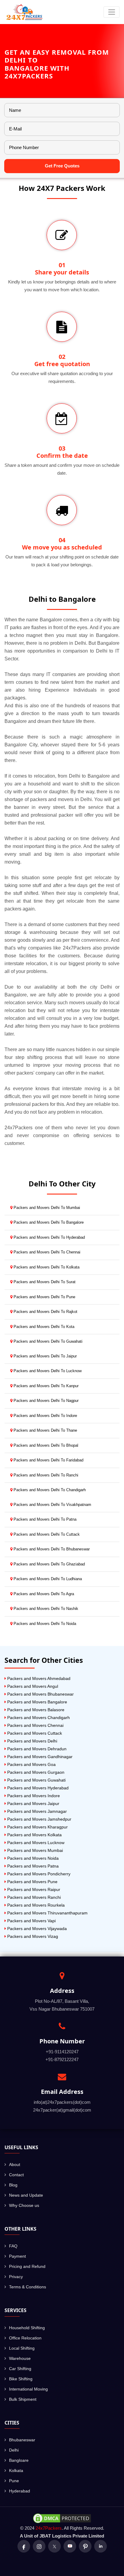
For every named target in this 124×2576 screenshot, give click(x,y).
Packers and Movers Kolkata (34, 1835)
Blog (13, 2185)
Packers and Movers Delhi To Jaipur (45, 1356)
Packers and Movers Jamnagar (36, 1811)
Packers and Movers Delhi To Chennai (46, 1252)
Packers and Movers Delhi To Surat (44, 1282)
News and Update (26, 2195)
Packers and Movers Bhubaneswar (40, 1694)
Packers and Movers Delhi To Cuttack (46, 1534)
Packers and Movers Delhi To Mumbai (46, 1208)
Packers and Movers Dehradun (36, 1749)
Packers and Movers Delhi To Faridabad (48, 1460)
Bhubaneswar (22, 2440)
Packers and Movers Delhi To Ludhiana (47, 1579)
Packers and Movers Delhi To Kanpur (45, 1386)
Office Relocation (25, 2338)
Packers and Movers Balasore (35, 1710)
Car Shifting (20, 2369)
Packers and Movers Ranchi (33, 1897)
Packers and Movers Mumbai (34, 1850)
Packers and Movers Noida (32, 1858)
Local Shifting (22, 2348)
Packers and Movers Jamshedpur (39, 1819)
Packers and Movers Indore (33, 1796)
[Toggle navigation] (112, 12)
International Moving (28, 2389)
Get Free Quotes (62, 166)
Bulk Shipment (23, 2399)
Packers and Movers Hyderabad (37, 1788)
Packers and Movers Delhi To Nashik (45, 1609)
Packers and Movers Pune (32, 1882)
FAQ (13, 2246)
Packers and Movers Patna (32, 1866)
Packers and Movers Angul (32, 1686)
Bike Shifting (21, 2379)
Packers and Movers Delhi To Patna (44, 1519)
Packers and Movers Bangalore (37, 1702)
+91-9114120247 (62, 2052)
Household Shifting (27, 2328)
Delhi (14, 2450)
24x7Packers (49, 2528)
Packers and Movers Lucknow (35, 1843)
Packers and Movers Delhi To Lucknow (47, 1371)
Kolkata (16, 2470)
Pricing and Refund (27, 2266)
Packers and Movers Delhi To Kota (43, 1327)
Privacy (16, 2277)
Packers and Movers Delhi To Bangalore (48, 1222)
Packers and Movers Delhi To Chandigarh (49, 1490)
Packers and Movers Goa (31, 1764)
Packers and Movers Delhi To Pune (44, 1297)
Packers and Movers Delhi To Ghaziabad (49, 1564)
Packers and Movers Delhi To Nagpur (45, 1401)
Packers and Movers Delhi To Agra (43, 1594)
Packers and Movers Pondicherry (38, 1874)
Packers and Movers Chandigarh (38, 1718)
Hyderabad (20, 2491)
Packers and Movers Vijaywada (36, 1929)
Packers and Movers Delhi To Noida (44, 1624)
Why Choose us (24, 2205)
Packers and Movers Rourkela (35, 1905)
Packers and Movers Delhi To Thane (45, 1430)
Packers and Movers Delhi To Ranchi (45, 1475)
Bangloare (19, 2460)
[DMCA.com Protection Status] (62, 2518)
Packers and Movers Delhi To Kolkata (46, 1267)
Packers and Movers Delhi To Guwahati (47, 1341)
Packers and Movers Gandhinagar (39, 1757)
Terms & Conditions (28, 2287)
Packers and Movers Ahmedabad (38, 1678)
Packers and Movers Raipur (33, 1889)
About (15, 2165)
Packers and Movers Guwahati (36, 1780)
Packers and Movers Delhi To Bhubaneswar (51, 1549)
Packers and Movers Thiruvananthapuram (47, 1913)
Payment (17, 2256)
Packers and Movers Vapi (31, 1921)
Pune (14, 2481)
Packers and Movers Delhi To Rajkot (45, 1312)
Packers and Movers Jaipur (33, 1804)
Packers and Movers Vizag (32, 1936)
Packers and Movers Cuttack (34, 1733)
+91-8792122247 (62, 2059)
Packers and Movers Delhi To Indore (45, 1416)
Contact (16, 2175)
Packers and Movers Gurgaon (35, 1772)
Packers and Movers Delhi (32, 1741)
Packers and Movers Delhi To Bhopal (45, 1445)
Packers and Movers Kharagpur (37, 1827)
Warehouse (20, 2358)
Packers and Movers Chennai (35, 1725)
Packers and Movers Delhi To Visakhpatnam (52, 1505)
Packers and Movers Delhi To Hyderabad (49, 1237)
